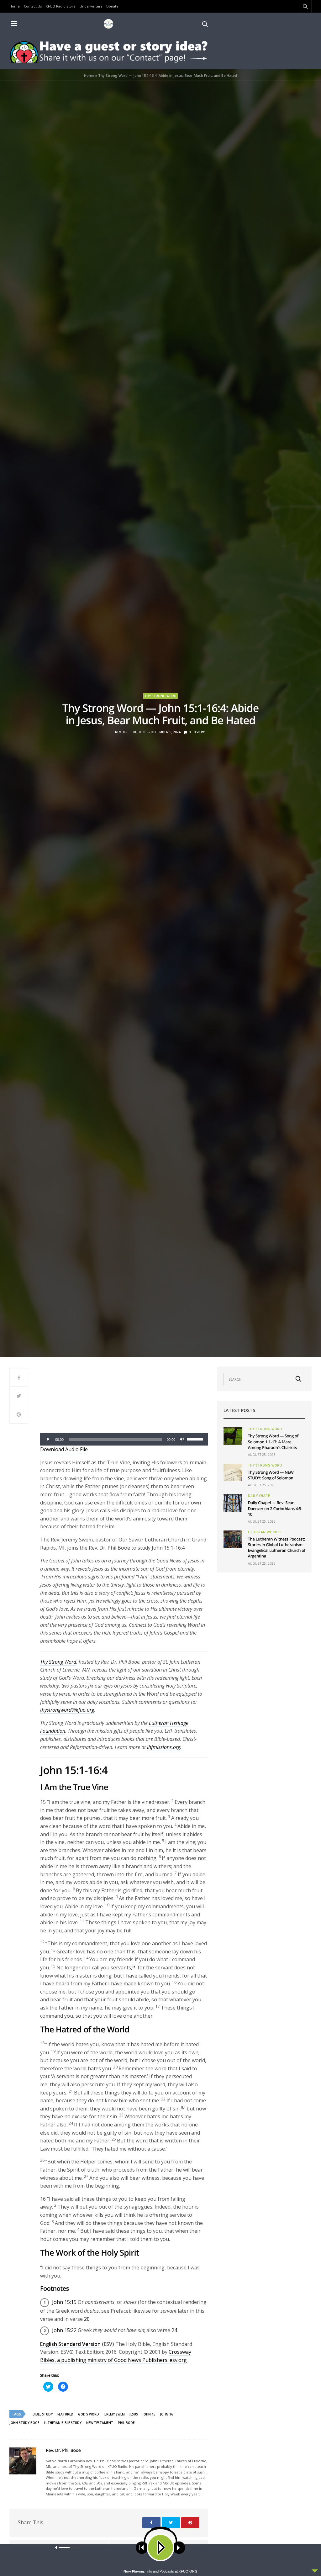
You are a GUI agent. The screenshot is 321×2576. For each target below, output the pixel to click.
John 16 (167, 2414)
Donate (112, 6)
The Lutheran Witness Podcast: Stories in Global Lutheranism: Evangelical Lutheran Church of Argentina (277, 1548)
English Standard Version (70, 2344)
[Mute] (182, 1439)
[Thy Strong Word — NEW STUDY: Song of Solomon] (233, 1472)
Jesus (134, 2414)
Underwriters (91, 6)
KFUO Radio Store (61, 6)
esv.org (178, 2360)
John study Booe (24, 2423)
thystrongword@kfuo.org (67, 1710)
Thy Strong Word (160, 696)
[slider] (196, 1439)
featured (65, 2414)
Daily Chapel (260, 1496)
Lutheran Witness (265, 1532)
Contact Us (33, 6)
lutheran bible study (63, 2423)
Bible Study (43, 2414)
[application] (124, 1439)
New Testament (100, 2423)
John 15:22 (64, 2330)
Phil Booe (126, 2423)
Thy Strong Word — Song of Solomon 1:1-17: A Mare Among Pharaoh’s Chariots (273, 1441)
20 (87, 2319)
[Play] (48, 1439)
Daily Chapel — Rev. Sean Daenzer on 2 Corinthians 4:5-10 (275, 1508)
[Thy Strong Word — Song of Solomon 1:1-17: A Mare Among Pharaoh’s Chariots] (233, 1436)
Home (15, 6)
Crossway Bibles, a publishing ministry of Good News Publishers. (116, 2356)
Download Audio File (64, 1449)
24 (174, 2330)
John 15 (149, 2414)
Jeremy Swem (114, 2414)
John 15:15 (64, 2302)
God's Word (89, 2414)
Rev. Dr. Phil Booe (131, 732)
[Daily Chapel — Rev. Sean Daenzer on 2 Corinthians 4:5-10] (233, 1503)
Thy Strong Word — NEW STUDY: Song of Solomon (271, 1475)
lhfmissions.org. (164, 1747)
